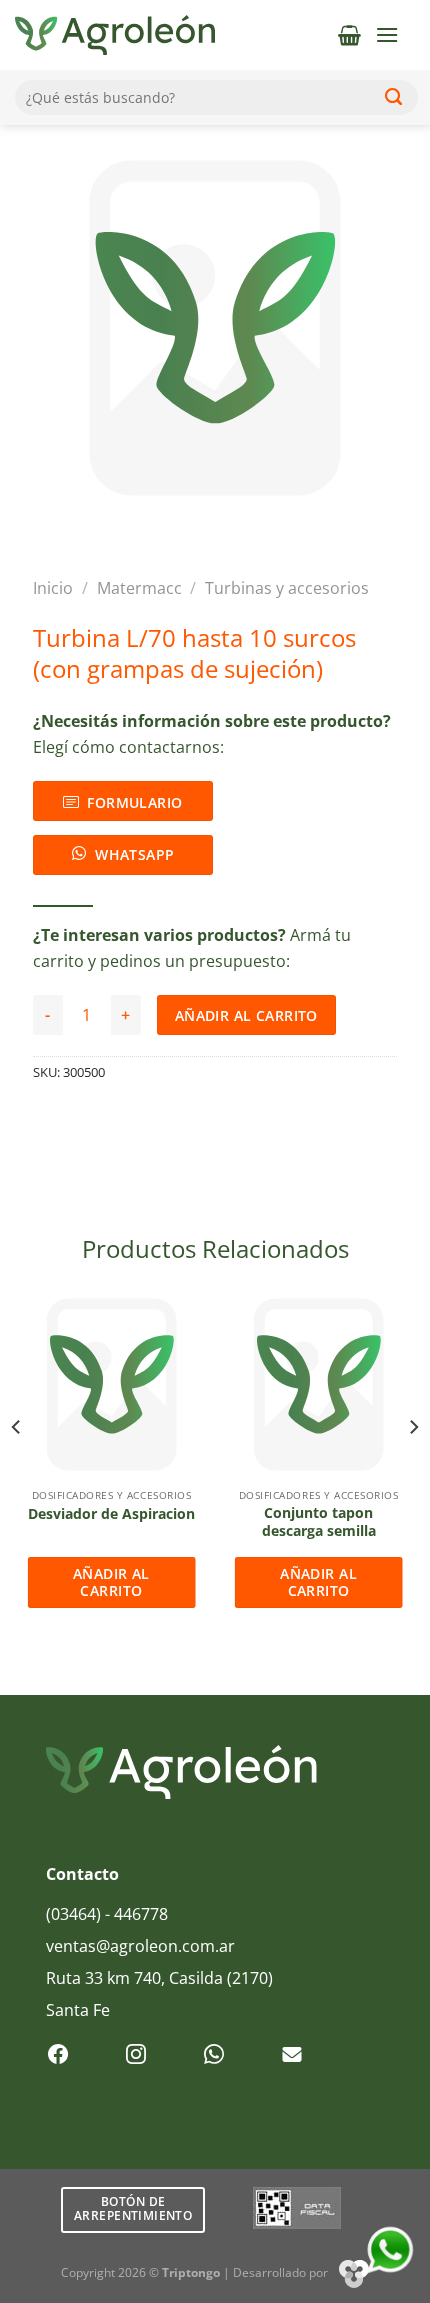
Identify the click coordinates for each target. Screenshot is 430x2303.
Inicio (53, 588)
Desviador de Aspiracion (111, 1514)
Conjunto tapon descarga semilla (319, 1521)
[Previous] (17, 1467)
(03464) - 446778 (107, 1914)
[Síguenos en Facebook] (58, 2056)
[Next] (413, 1467)
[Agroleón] (115, 34)
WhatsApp (134, 854)
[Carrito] (349, 35)
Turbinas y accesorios (287, 588)
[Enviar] (393, 97)
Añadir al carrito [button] (111, 1582)
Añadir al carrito (246, 1015)
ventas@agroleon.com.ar (140, 1946)
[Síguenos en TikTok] (214, 2056)
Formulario (134, 802)
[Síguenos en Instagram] (136, 2056)
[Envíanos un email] (292, 2056)
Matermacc (139, 588)
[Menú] (387, 34)
